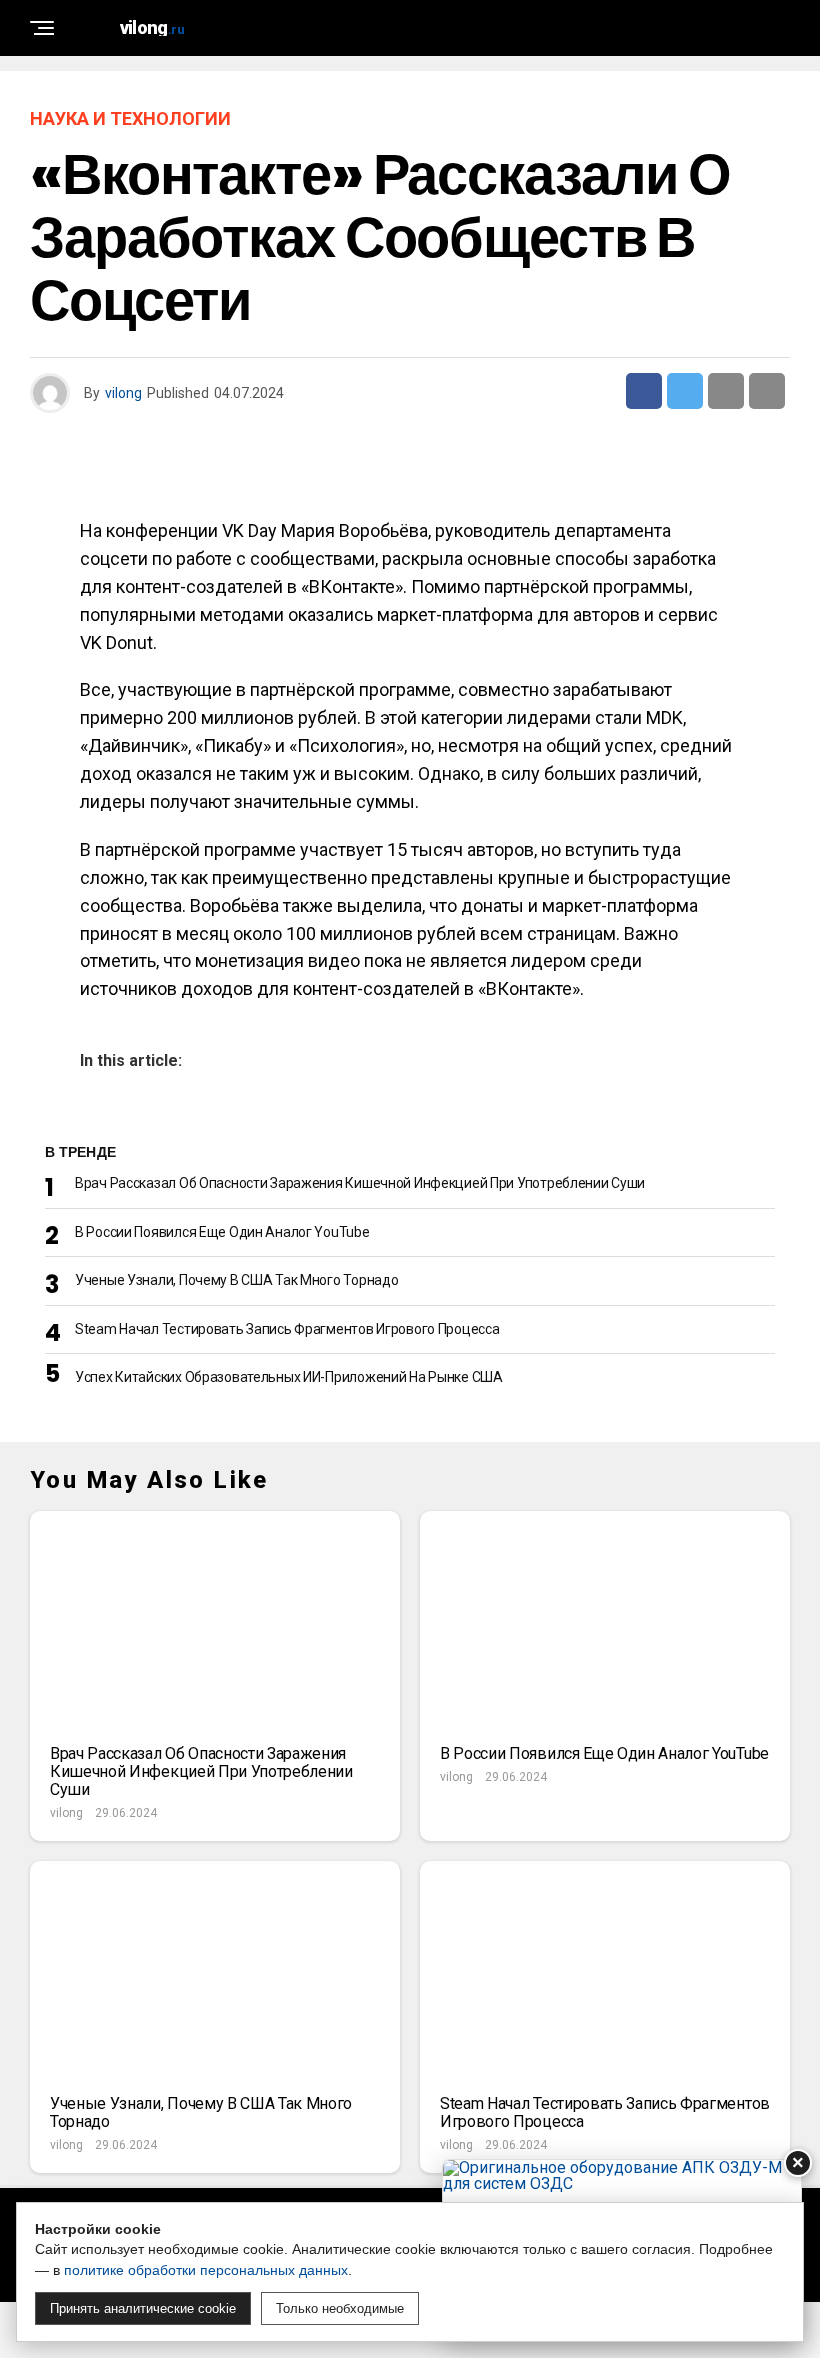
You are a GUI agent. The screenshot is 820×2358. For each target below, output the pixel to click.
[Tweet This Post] (685, 391)
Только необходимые (340, 2308)
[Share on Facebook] (644, 391)
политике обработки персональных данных (206, 2270)
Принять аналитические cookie (143, 2308)
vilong (123, 393)
